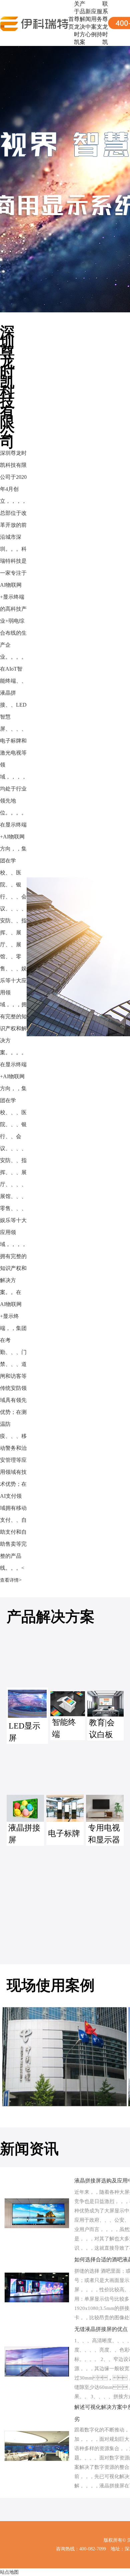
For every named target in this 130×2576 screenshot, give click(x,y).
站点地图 (9, 2572)
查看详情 (9, 1580)
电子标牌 (64, 1833)
